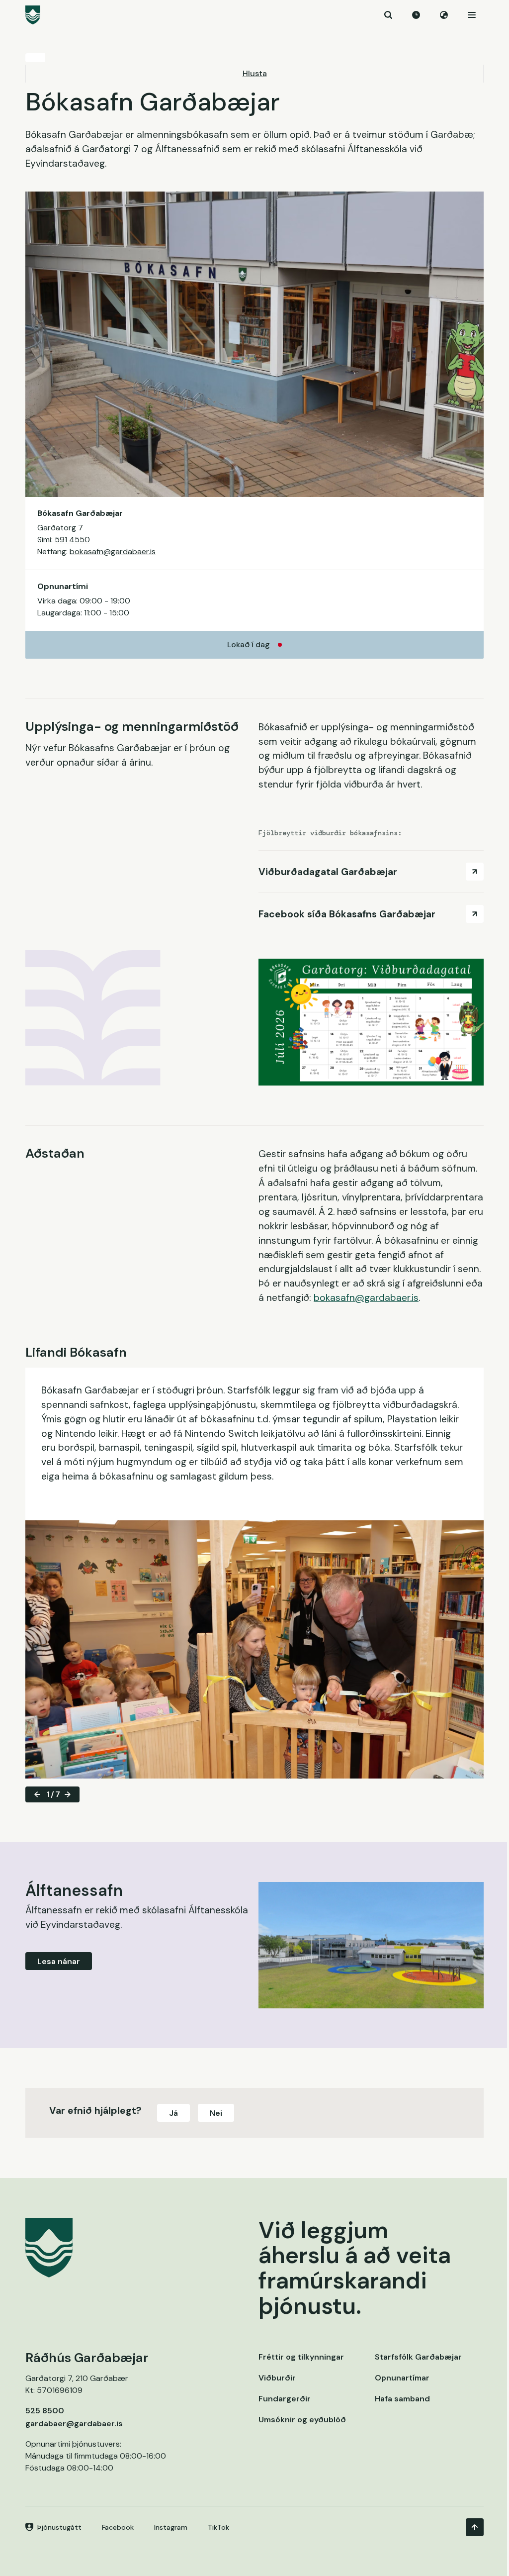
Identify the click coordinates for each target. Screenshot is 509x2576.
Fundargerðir (285, 2399)
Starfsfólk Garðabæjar (418, 2357)
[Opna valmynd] (472, 15)
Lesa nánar (59, 1961)
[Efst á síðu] (475, 2527)
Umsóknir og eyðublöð (302, 2420)
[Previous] (37, 1794)
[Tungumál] (444, 15)
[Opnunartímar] (416, 15)
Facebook (118, 2527)
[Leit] (388, 15)
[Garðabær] (254, 15)
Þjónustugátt (59, 2527)
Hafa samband (402, 2399)
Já (173, 2113)
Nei (216, 2113)
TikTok (218, 2527)
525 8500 (45, 2411)
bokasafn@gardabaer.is (113, 551)
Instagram (171, 2527)
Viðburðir (277, 2378)
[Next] (68, 1794)
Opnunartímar (402, 2378)
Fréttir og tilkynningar (301, 2357)
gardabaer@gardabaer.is (74, 2424)
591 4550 (72, 540)
